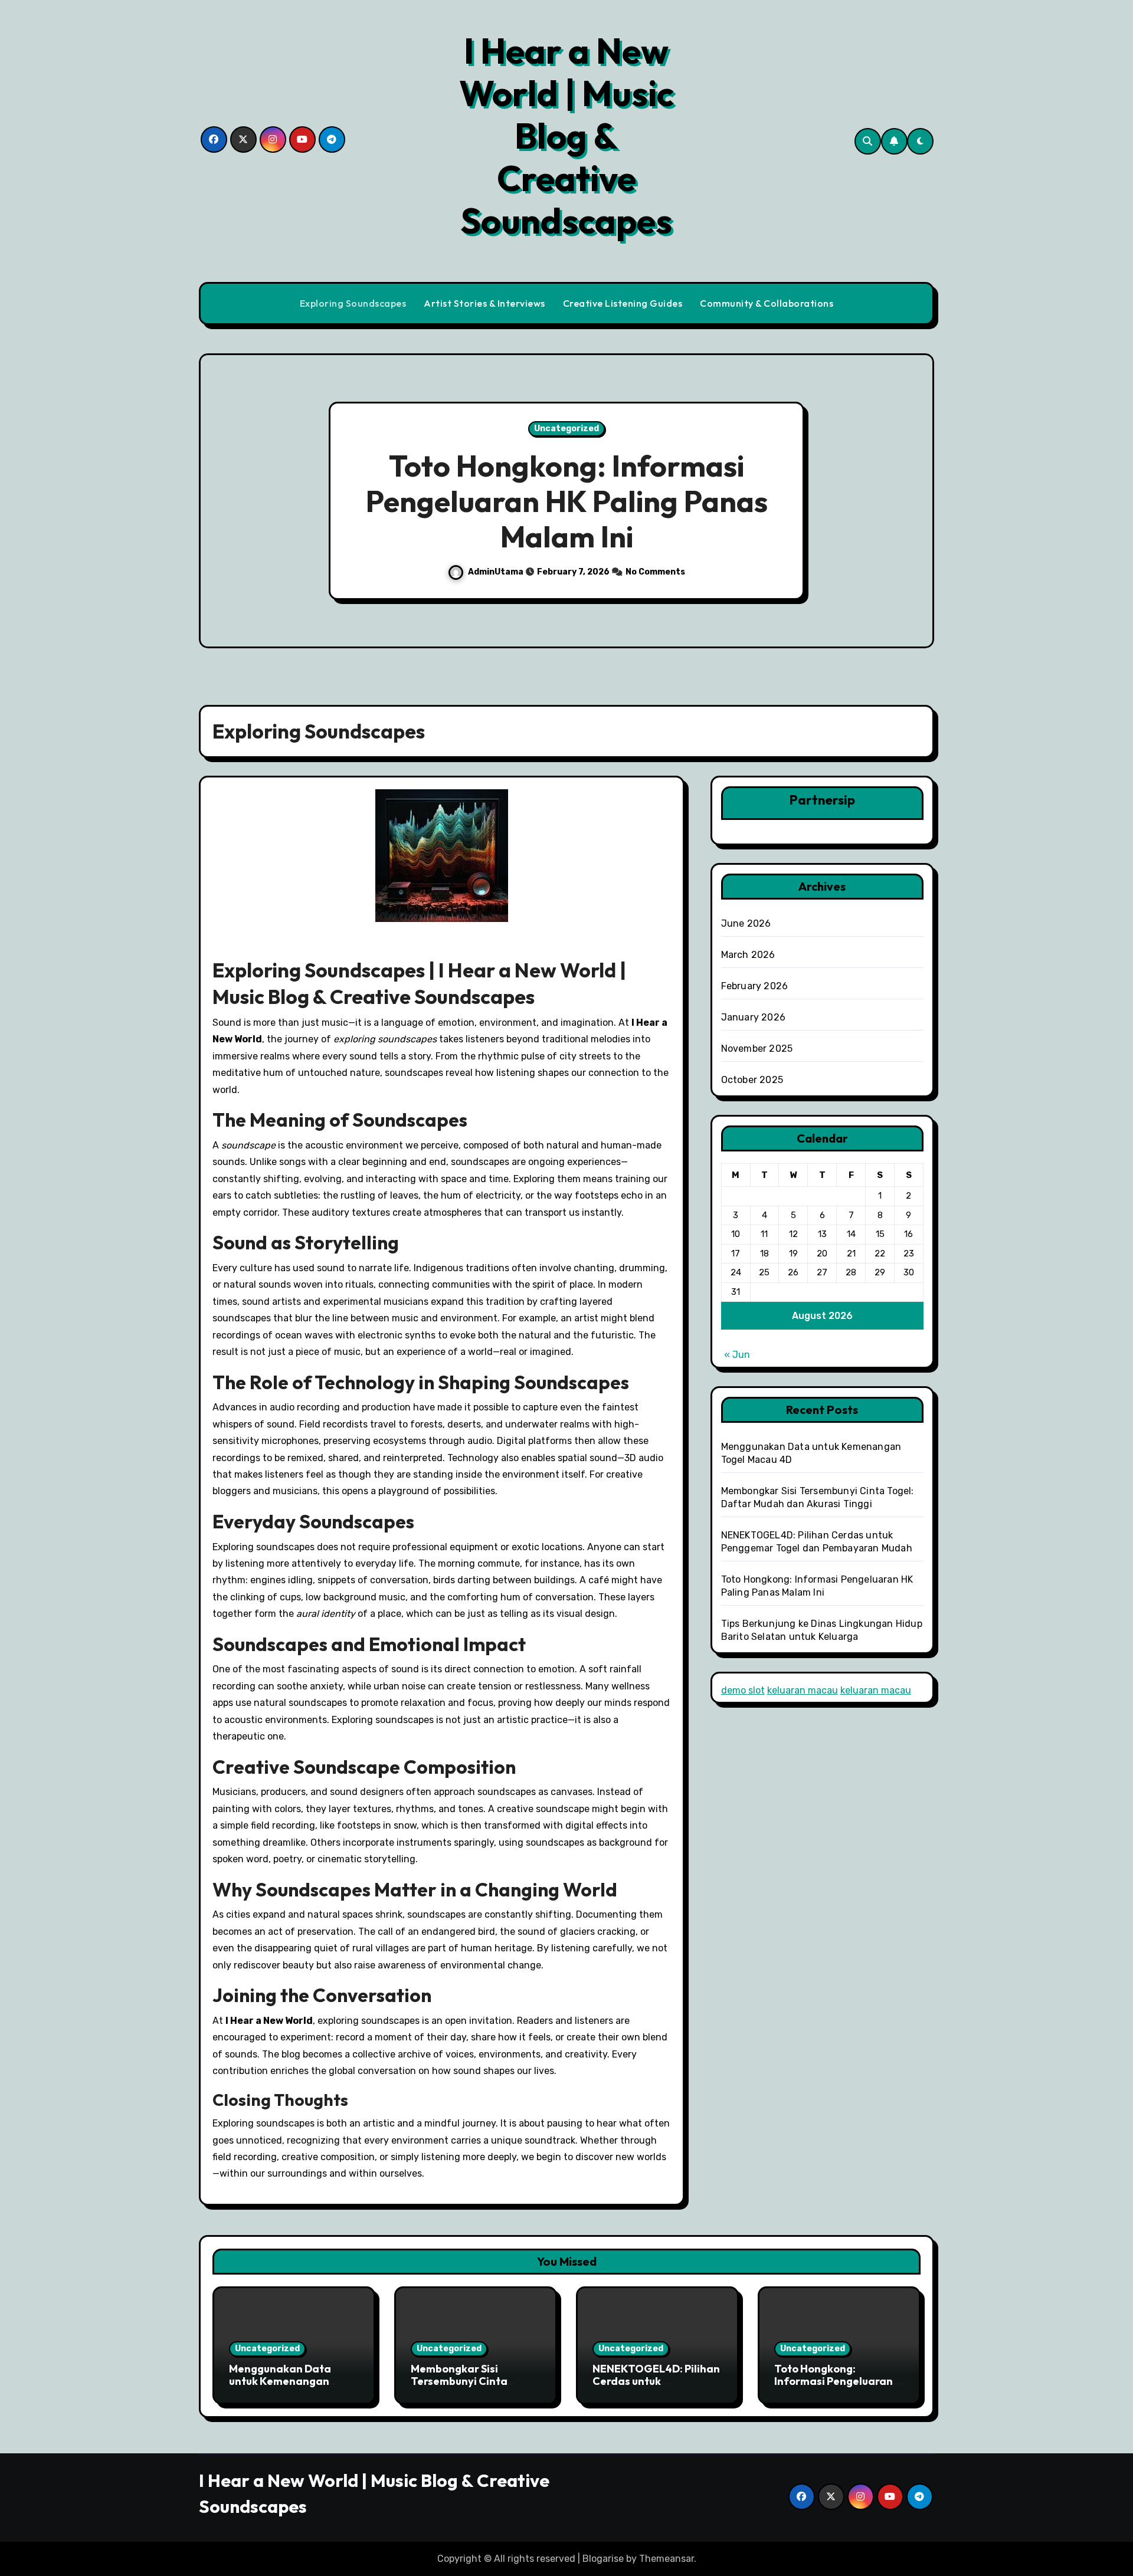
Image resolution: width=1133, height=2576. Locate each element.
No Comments (655, 572)
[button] (913, 503)
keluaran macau (803, 1690)
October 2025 (752, 1080)
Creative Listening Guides (623, 303)
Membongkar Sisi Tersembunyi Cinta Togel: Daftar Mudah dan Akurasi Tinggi (475, 2388)
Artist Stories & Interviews (484, 303)
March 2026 (748, 955)
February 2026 (755, 986)
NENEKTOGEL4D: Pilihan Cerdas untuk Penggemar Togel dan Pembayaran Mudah (656, 2388)
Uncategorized (566, 429)
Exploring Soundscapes (353, 303)
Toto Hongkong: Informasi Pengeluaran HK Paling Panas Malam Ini (567, 501)
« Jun (737, 1355)
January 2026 (753, 1017)
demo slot (743, 1690)
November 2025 (757, 1049)
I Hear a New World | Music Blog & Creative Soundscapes (566, 136)
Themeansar (667, 2559)
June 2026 (746, 923)
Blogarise (603, 2559)
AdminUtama (497, 572)
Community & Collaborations (767, 303)
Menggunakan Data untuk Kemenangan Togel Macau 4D (280, 2381)
